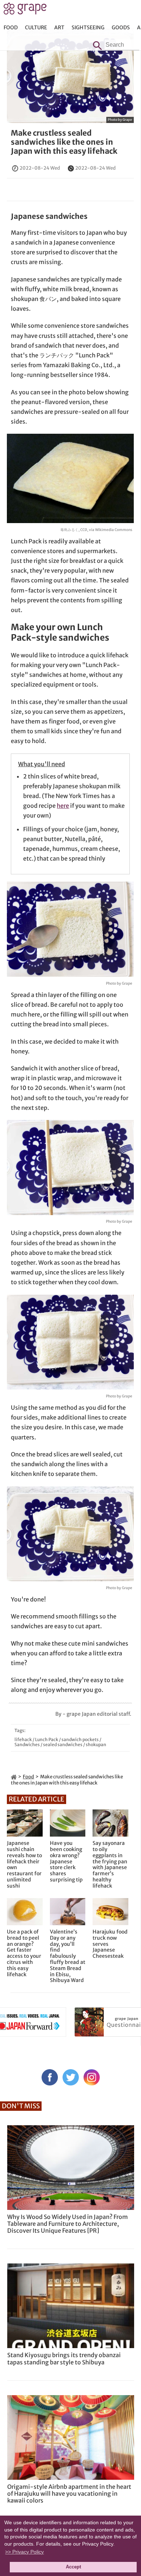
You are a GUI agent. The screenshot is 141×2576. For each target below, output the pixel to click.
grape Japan (25, 10)
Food (11, 27)
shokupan (96, 1745)
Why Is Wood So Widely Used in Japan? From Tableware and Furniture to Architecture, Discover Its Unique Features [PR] (68, 2224)
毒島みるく (69, 530)
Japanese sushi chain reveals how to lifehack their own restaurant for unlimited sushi (24, 1864)
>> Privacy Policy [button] (24, 2552)
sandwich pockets (80, 1739)
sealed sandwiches (63, 1745)
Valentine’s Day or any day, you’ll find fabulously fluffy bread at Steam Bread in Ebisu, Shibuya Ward (68, 1956)
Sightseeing (88, 27)
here (63, 806)
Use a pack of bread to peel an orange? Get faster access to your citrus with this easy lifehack (24, 1953)
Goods (121, 27)
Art (59, 27)
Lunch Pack (47, 1739)
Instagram (92, 2077)
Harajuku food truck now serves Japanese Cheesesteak (110, 1944)
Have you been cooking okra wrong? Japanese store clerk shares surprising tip (66, 1862)
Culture (36, 27)
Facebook (50, 2077)
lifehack (23, 1739)
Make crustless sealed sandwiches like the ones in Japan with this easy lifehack (64, 142)
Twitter (71, 2077)
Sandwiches (27, 1745)
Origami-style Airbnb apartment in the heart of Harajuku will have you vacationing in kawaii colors (69, 2494)
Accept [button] (73, 2567)
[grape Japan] (14, 1777)
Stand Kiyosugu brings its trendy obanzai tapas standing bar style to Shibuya (64, 2358)
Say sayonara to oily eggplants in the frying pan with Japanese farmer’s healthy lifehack (110, 1864)
